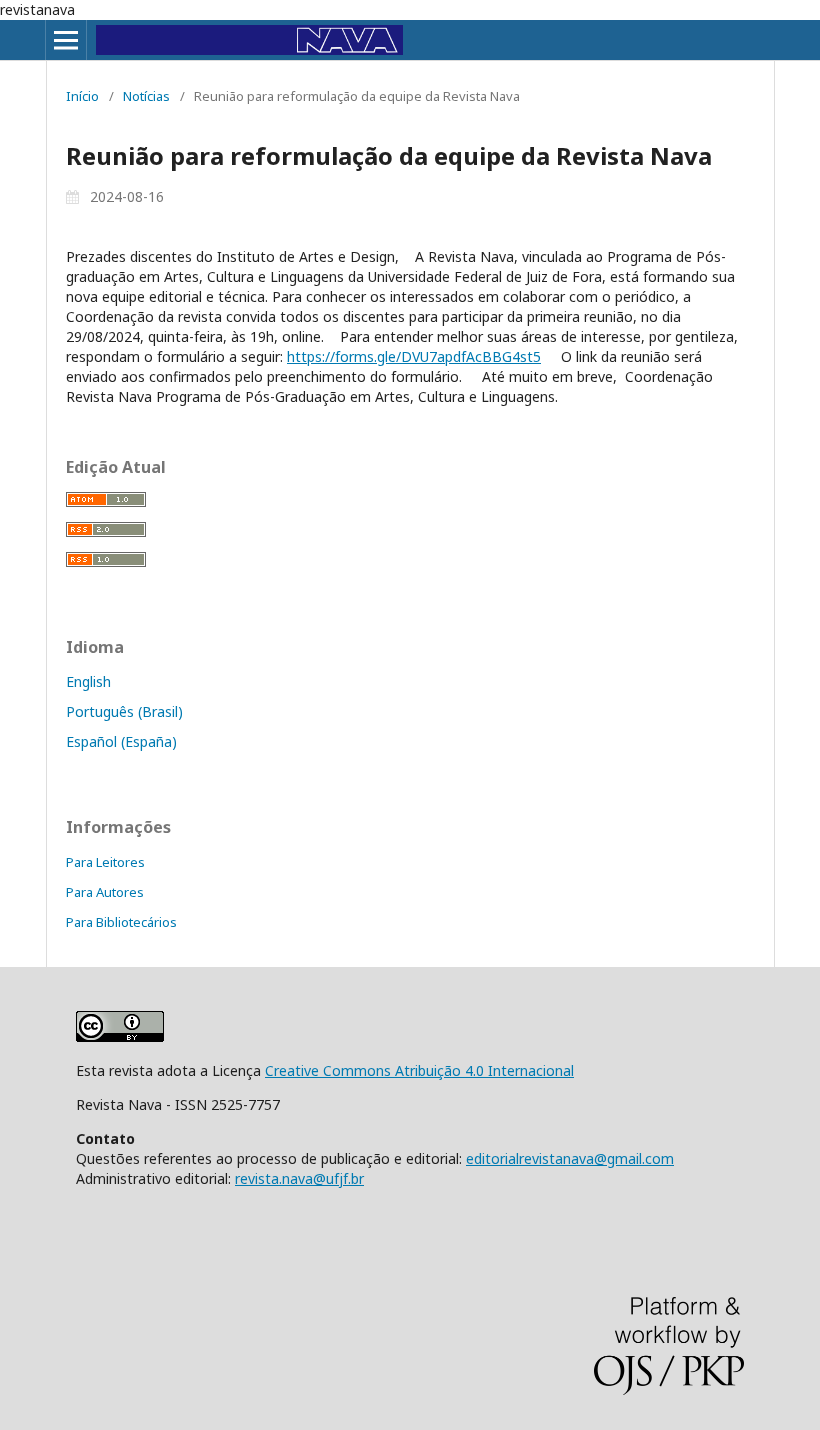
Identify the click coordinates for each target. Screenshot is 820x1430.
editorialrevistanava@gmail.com (570, 1158)
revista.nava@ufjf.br (299, 1178)
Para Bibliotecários (121, 922)
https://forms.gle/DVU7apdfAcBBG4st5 (414, 356)
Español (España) (121, 741)
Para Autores (105, 892)
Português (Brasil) (124, 711)
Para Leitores (105, 862)
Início (82, 96)
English (88, 681)
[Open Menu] (66, 40)
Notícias (146, 96)
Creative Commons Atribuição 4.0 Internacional (419, 1070)
